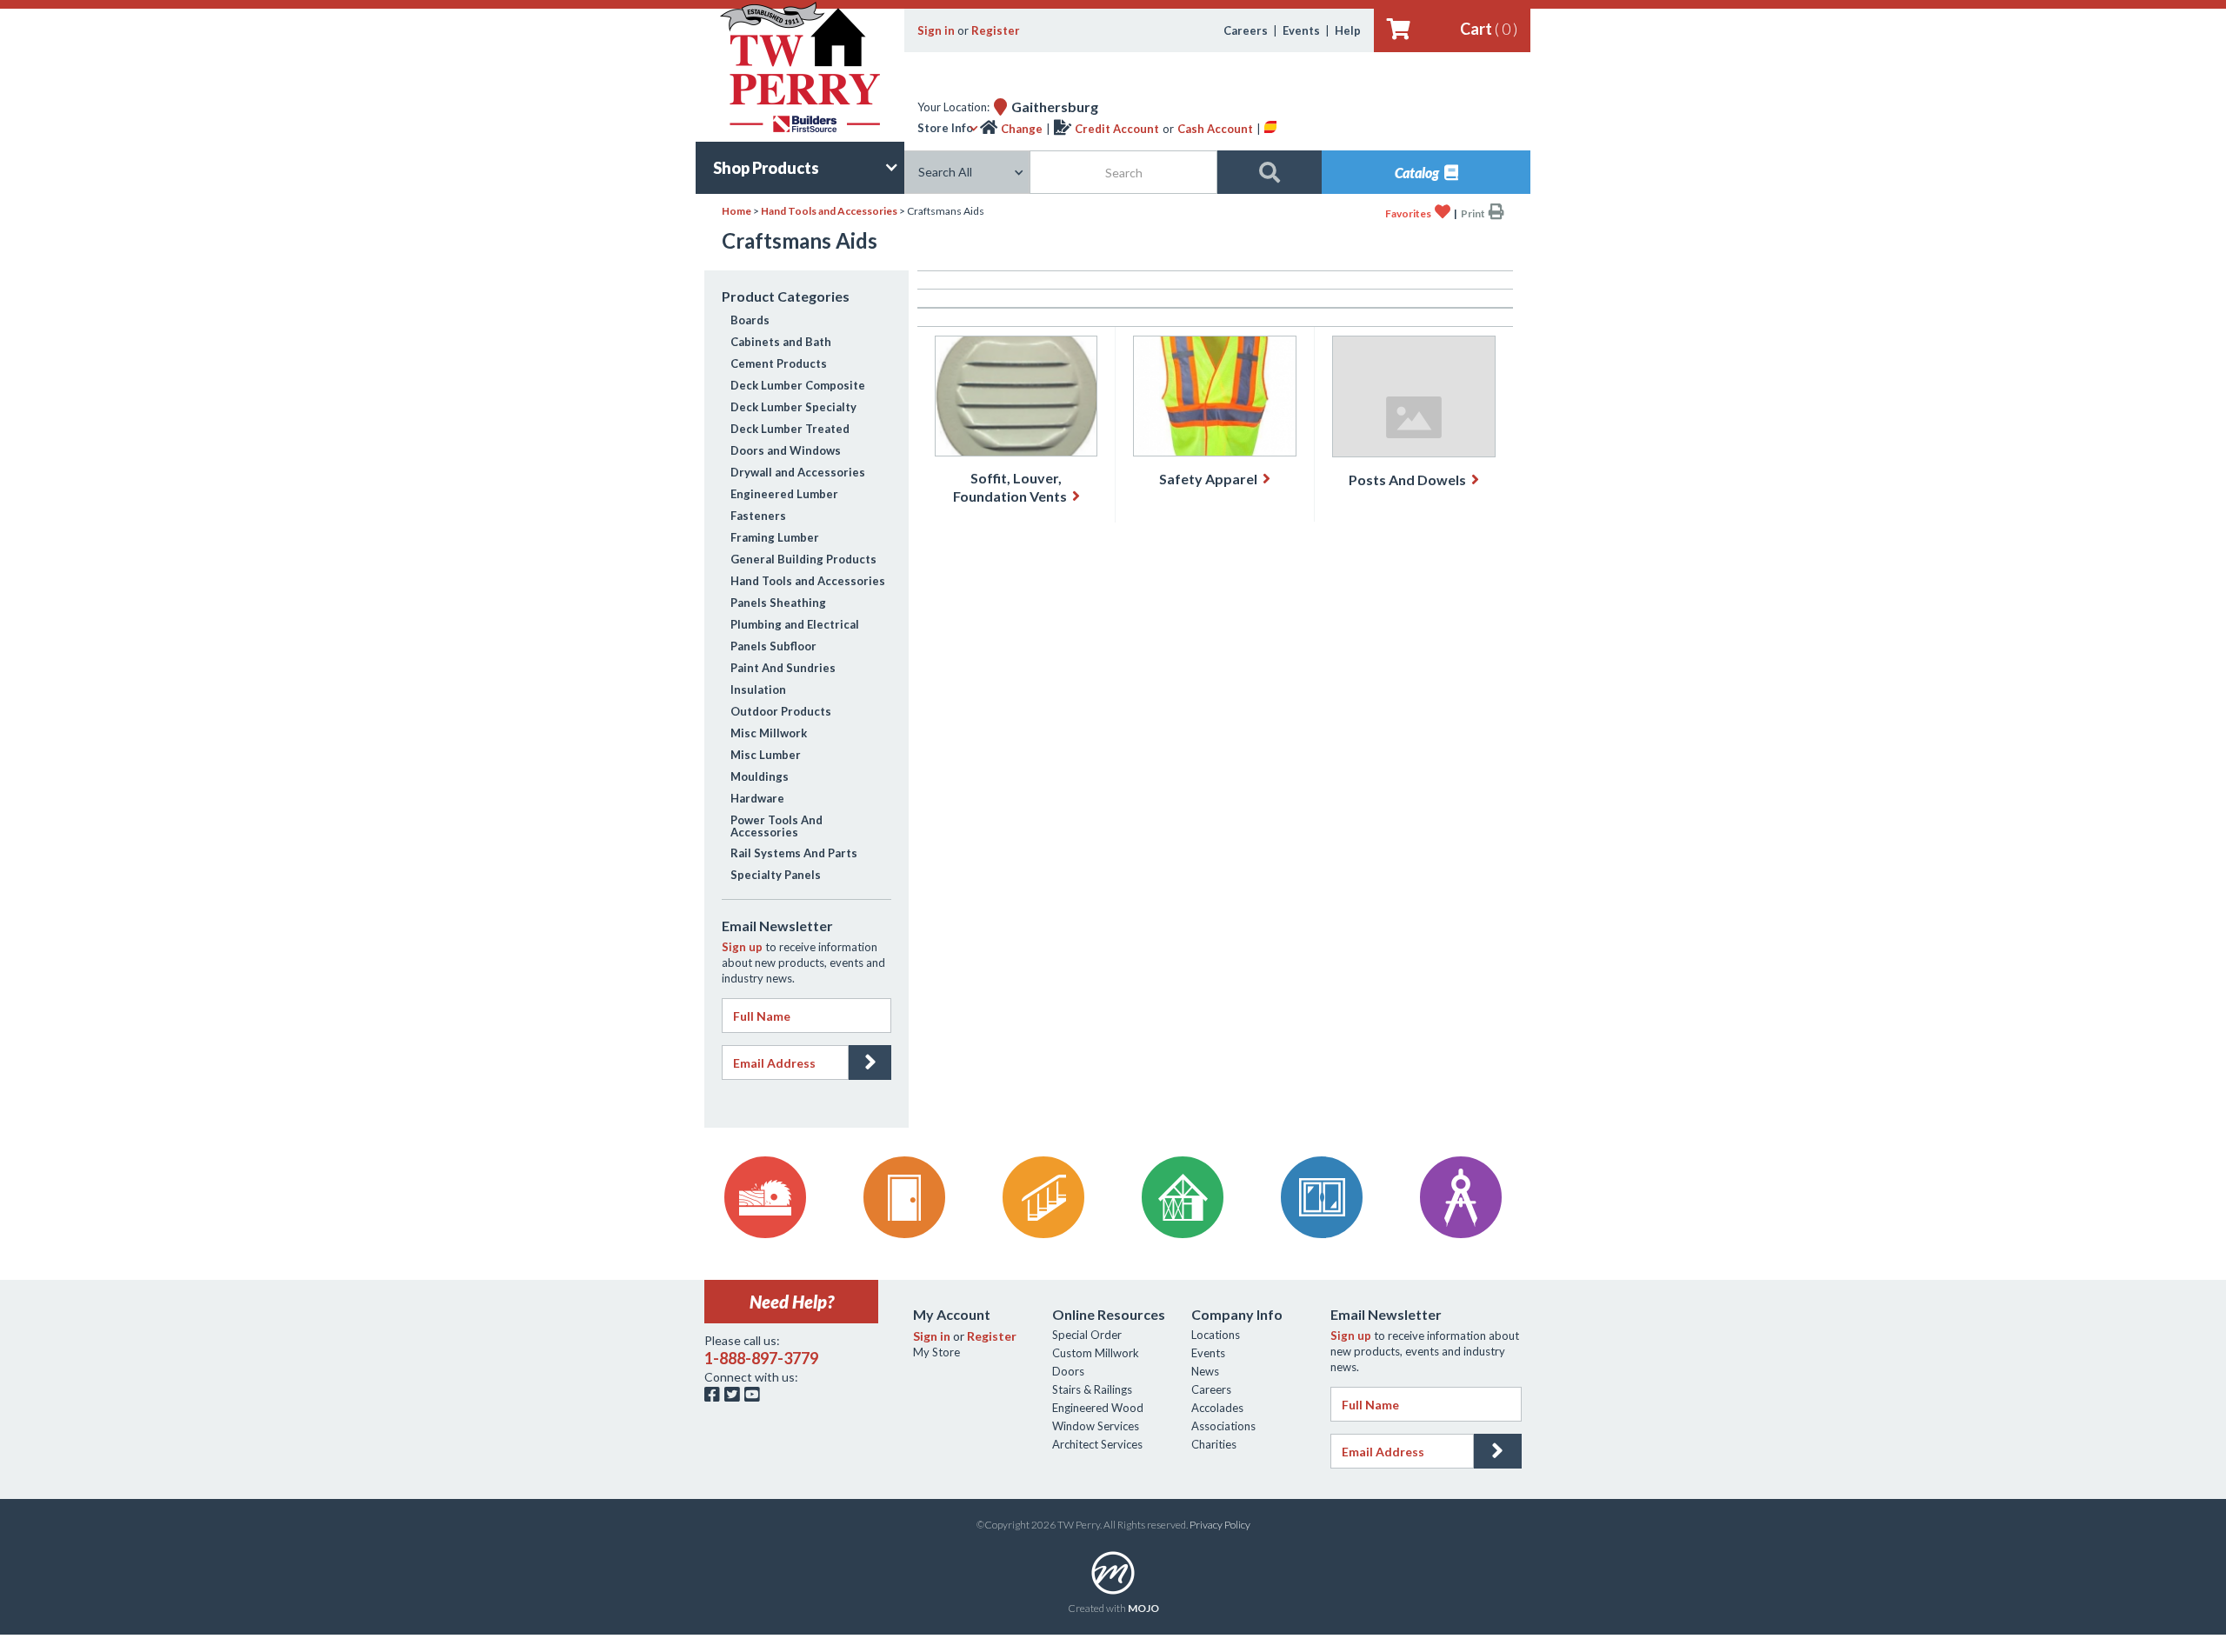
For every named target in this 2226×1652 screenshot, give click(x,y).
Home (736, 211)
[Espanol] (1270, 129)
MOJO (1143, 1608)
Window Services (1096, 1426)
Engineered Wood (1098, 1408)
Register (996, 30)
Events (1301, 30)
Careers (1246, 30)
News (1205, 1371)
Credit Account (1117, 129)
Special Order (1087, 1335)
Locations (1216, 1335)
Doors (1068, 1371)
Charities (1214, 1444)
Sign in (936, 30)
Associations (1223, 1426)
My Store (936, 1352)
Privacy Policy (1220, 1525)
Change (1022, 129)
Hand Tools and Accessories (829, 211)
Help (1348, 30)
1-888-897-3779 (761, 1358)
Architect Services (1097, 1444)
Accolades (1217, 1408)
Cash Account (1215, 129)
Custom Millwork (1096, 1353)
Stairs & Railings (1092, 1389)
